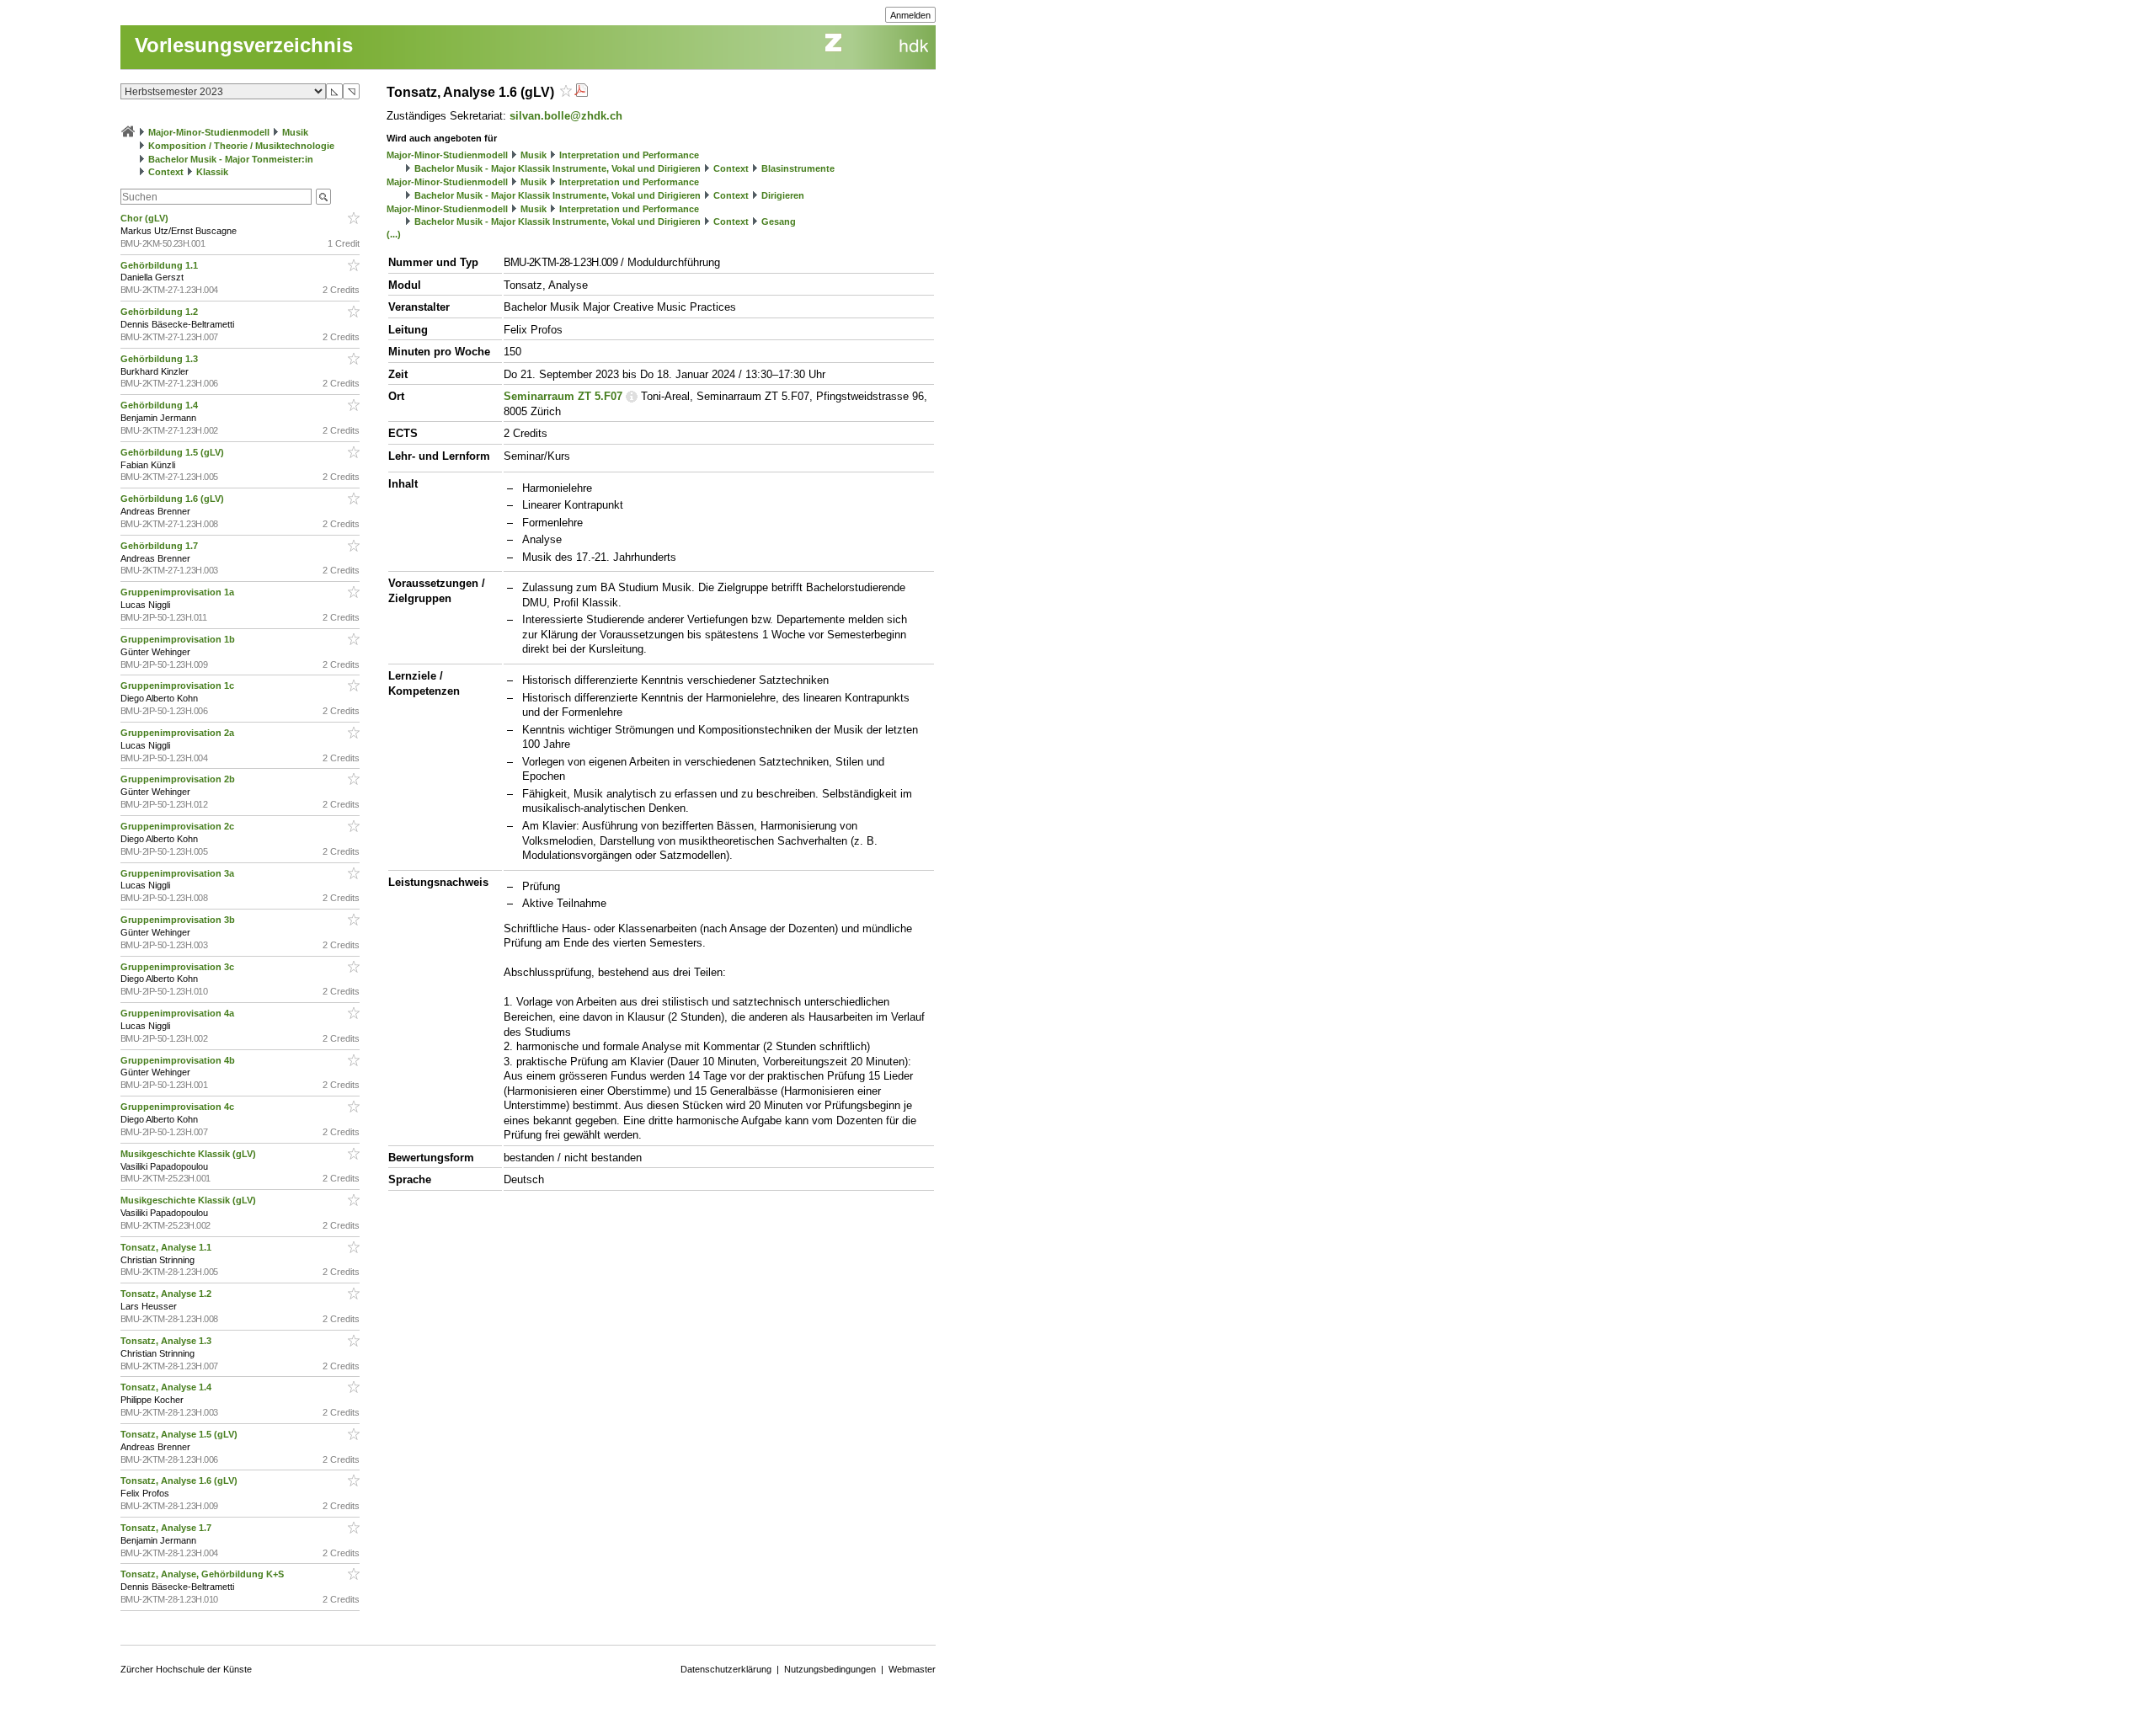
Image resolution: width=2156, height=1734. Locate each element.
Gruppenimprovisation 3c (179, 967)
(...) (394, 234)
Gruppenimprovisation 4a (179, 1013)
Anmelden (910, 15)
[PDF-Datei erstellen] (581, 92)
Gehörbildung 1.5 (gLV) (173, 452)
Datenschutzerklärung (726, 1669)
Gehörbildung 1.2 (160, 312)
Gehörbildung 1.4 (160, 405)
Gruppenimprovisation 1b (179, 639)
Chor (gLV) (146, 218)
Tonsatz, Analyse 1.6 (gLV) (180, 1481)
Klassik (212, 172)
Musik (295, 132)
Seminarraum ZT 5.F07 (563, 396)
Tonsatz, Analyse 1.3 (167, 1341)
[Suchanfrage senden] (323, 197)
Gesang (779, 221)
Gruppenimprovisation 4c (179, 1107)
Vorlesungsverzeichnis (244, 45)
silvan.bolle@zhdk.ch (566, 116)
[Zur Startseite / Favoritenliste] (128, 132)
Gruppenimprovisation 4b (179, 1060)
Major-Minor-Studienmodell (209, 132)
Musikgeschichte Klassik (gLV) (189, 1154)
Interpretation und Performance (629, 155)
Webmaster (912, 1669)
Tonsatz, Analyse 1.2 (167, 1294)
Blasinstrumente (798, 168)
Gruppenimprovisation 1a (179, 592)
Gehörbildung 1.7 (160, 546)
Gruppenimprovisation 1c (179, 686)
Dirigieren (783, 195)
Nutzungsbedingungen (830, 1669)
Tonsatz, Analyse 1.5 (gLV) (180, 1434)
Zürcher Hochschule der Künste (186, 1669)
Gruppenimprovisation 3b (179, 920)
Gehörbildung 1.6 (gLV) (173, 499)
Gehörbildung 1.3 (160, 359)
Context (166, 172)
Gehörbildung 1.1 (160, 265)
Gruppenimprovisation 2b (179, 779)
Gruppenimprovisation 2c (179, 826)
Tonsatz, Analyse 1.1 (167, 1247)
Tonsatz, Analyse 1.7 (167, 1528)
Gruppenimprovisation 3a (179, 873)
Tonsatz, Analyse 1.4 (167, 1387)
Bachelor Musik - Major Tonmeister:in (231, 159)
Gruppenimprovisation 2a (179, 733)
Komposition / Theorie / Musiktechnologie (241, 146)
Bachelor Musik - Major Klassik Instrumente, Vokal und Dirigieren (558, 168)
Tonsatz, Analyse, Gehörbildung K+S (203, 1574)
